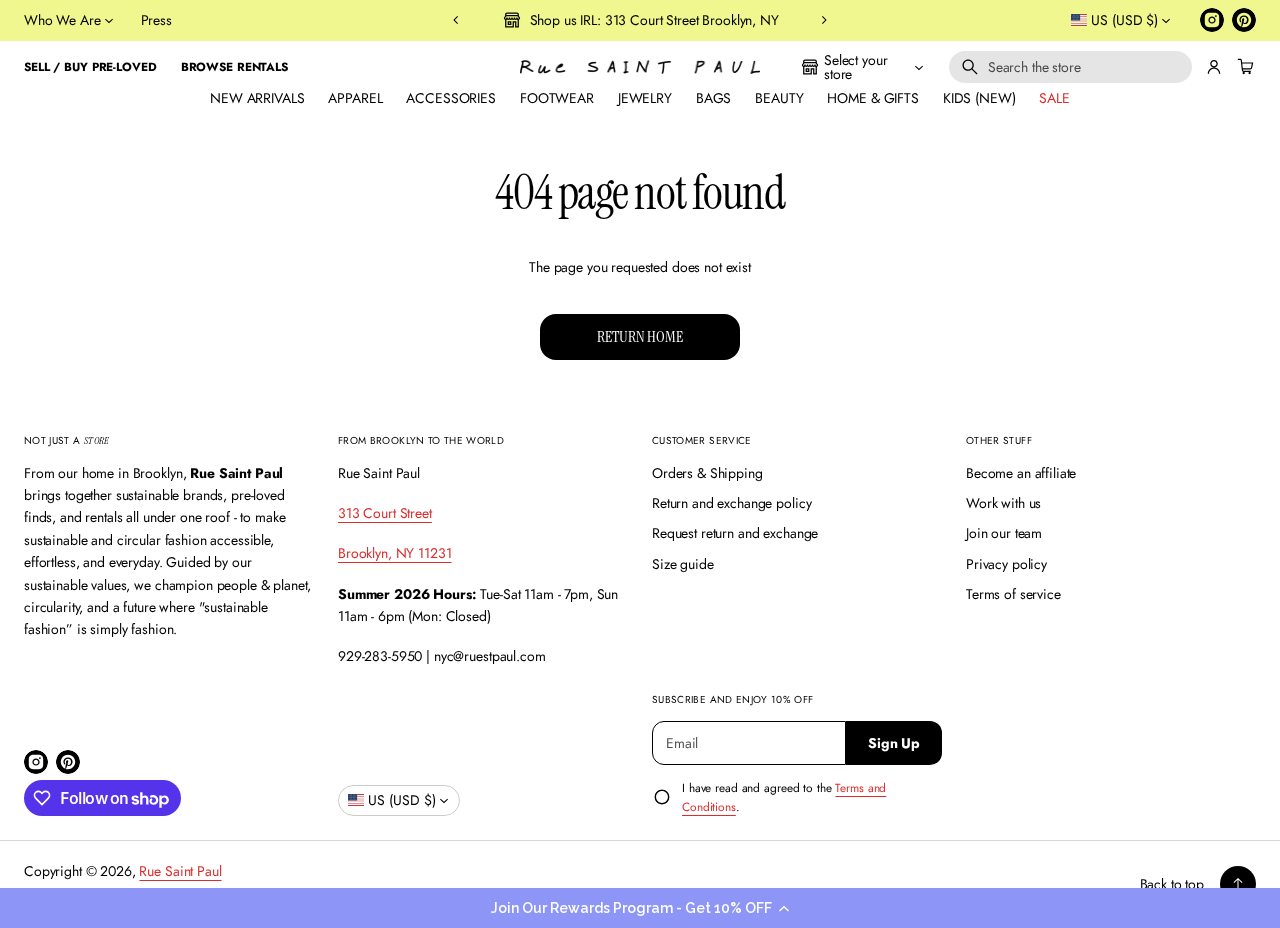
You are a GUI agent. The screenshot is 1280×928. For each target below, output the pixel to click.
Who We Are (62, 20)
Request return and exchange (735, 533)
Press (156, 20)
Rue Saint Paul (180, 871)
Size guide (683, 564)
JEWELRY (645, 98)
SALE (1054, 98)
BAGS (713, 98)
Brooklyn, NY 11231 (394, 553)
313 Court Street (385, 513)
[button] (640, 908)
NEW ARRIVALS (257, 98)
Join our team (1004, 533)
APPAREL (355, 98)
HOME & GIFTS (872, 98)
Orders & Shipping (707, 473)
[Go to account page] (1214, 67)
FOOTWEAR (557, 98)
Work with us (1003, 503)
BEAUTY (779, 98)
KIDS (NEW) (979, 98)
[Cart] (1243, 67)
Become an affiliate (1021, 473)
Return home (639, 336)
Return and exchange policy (731, 503)
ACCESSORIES (450, 98)
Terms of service (1013, 594)
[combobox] (1070, 67)
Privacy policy (1006, 564)
